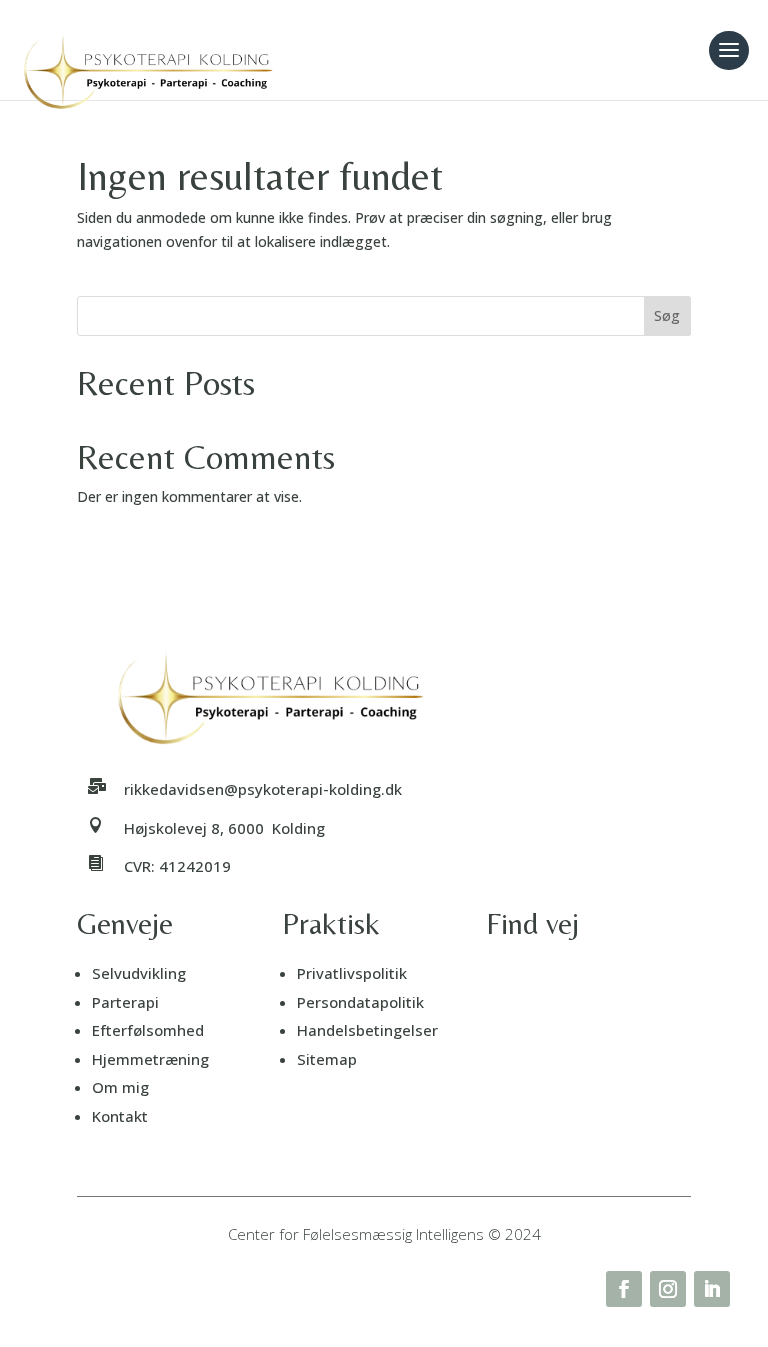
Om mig (120, 1087)
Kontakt (120, 1116)
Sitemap (327, 1059)
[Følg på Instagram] (668, 1289)
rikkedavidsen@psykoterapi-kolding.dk (263, 789)
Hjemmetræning (150, 1059)
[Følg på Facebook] (624, 1289)
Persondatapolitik (360, 1002)
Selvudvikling (139, 973)
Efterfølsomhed (148, 1030)
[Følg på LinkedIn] (712, 1289)
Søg (667, 315)
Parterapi (125, 1002)
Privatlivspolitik (352, 973)
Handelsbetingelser (367, 1030)
